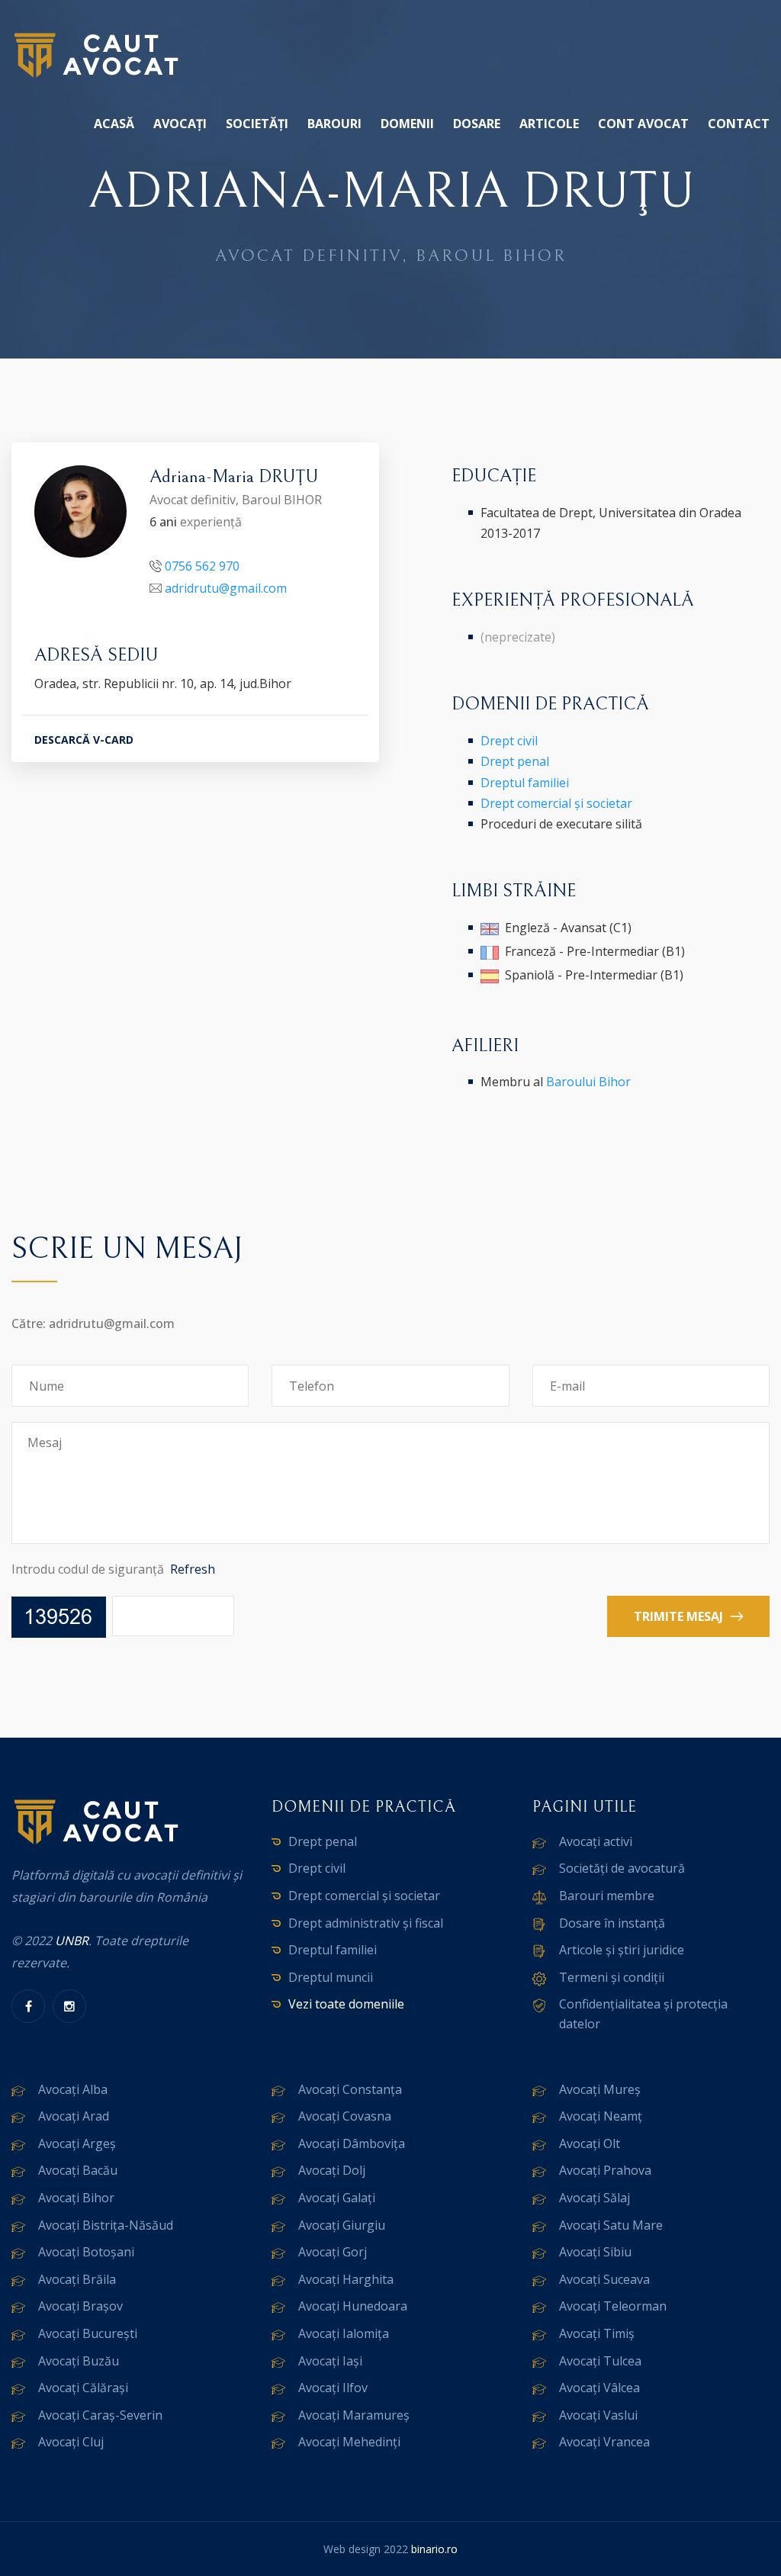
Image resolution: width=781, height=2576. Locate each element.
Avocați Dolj (332, 2170)
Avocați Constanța (350, 2089)
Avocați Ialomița (344, 2333)
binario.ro (434, 2549)
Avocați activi (596, 1841)
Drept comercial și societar (556, 803)
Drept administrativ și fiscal (366, 1923)
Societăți (257, 124)
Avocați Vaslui (598, 2415)
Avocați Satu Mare (611, 2225)
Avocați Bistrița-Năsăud (106, 2225)
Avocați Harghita (346, 2279)
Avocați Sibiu (595, 2252)
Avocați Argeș (77, 2143)
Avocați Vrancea (604, 2442)
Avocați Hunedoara (353, 2306)
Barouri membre (607, 1896)
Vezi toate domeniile (346, 2004)
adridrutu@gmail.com (226, 588)
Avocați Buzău (79, 2361)
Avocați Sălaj (595, 2198)
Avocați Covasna (345, 2116)
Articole (549, 124)
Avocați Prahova (605, 2170)
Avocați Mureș (600, 2089)
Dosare (477, 124)
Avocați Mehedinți (349, 2442)
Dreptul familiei (525, 783)
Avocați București (88, 2333)
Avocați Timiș (597, 2333)
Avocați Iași (330, 2361)
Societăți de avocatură (622, 1868)
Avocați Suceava (604, 2279)
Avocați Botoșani (86, 2252)
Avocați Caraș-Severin (100, 2415)
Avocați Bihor (76, 2198)
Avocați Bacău (78, 2170)
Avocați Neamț (601, 2116)
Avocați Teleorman (613, 2306)
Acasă (114, 124)
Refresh (193, 1569)
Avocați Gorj (333, 2252)
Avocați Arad (74, 2116)
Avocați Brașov (80, 2306)
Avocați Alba (73, 2089)
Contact (739, 124)
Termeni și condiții (612, 1977)
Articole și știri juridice (622, 1950)
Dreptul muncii (331, 1977)
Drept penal (515, 761)
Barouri (334, 124)
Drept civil (509, 741)
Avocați (180, 124)
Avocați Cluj (71, 2442)
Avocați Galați (337, 2198)
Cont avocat (643, 124)
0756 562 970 (202, 566)
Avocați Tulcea (600, 2361)
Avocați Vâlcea (599, 2388)
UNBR (72, 1941)
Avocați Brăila (77, 2279)
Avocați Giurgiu (342, 2225)
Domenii (407, 124)
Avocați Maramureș (354, 2415)
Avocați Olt (590, 2143)
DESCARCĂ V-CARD (84, 740)
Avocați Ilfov (333, 2388)
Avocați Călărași (83, 2388)
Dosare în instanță (612, 1923)
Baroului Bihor (588, 1082)
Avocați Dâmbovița (352, 2143)
